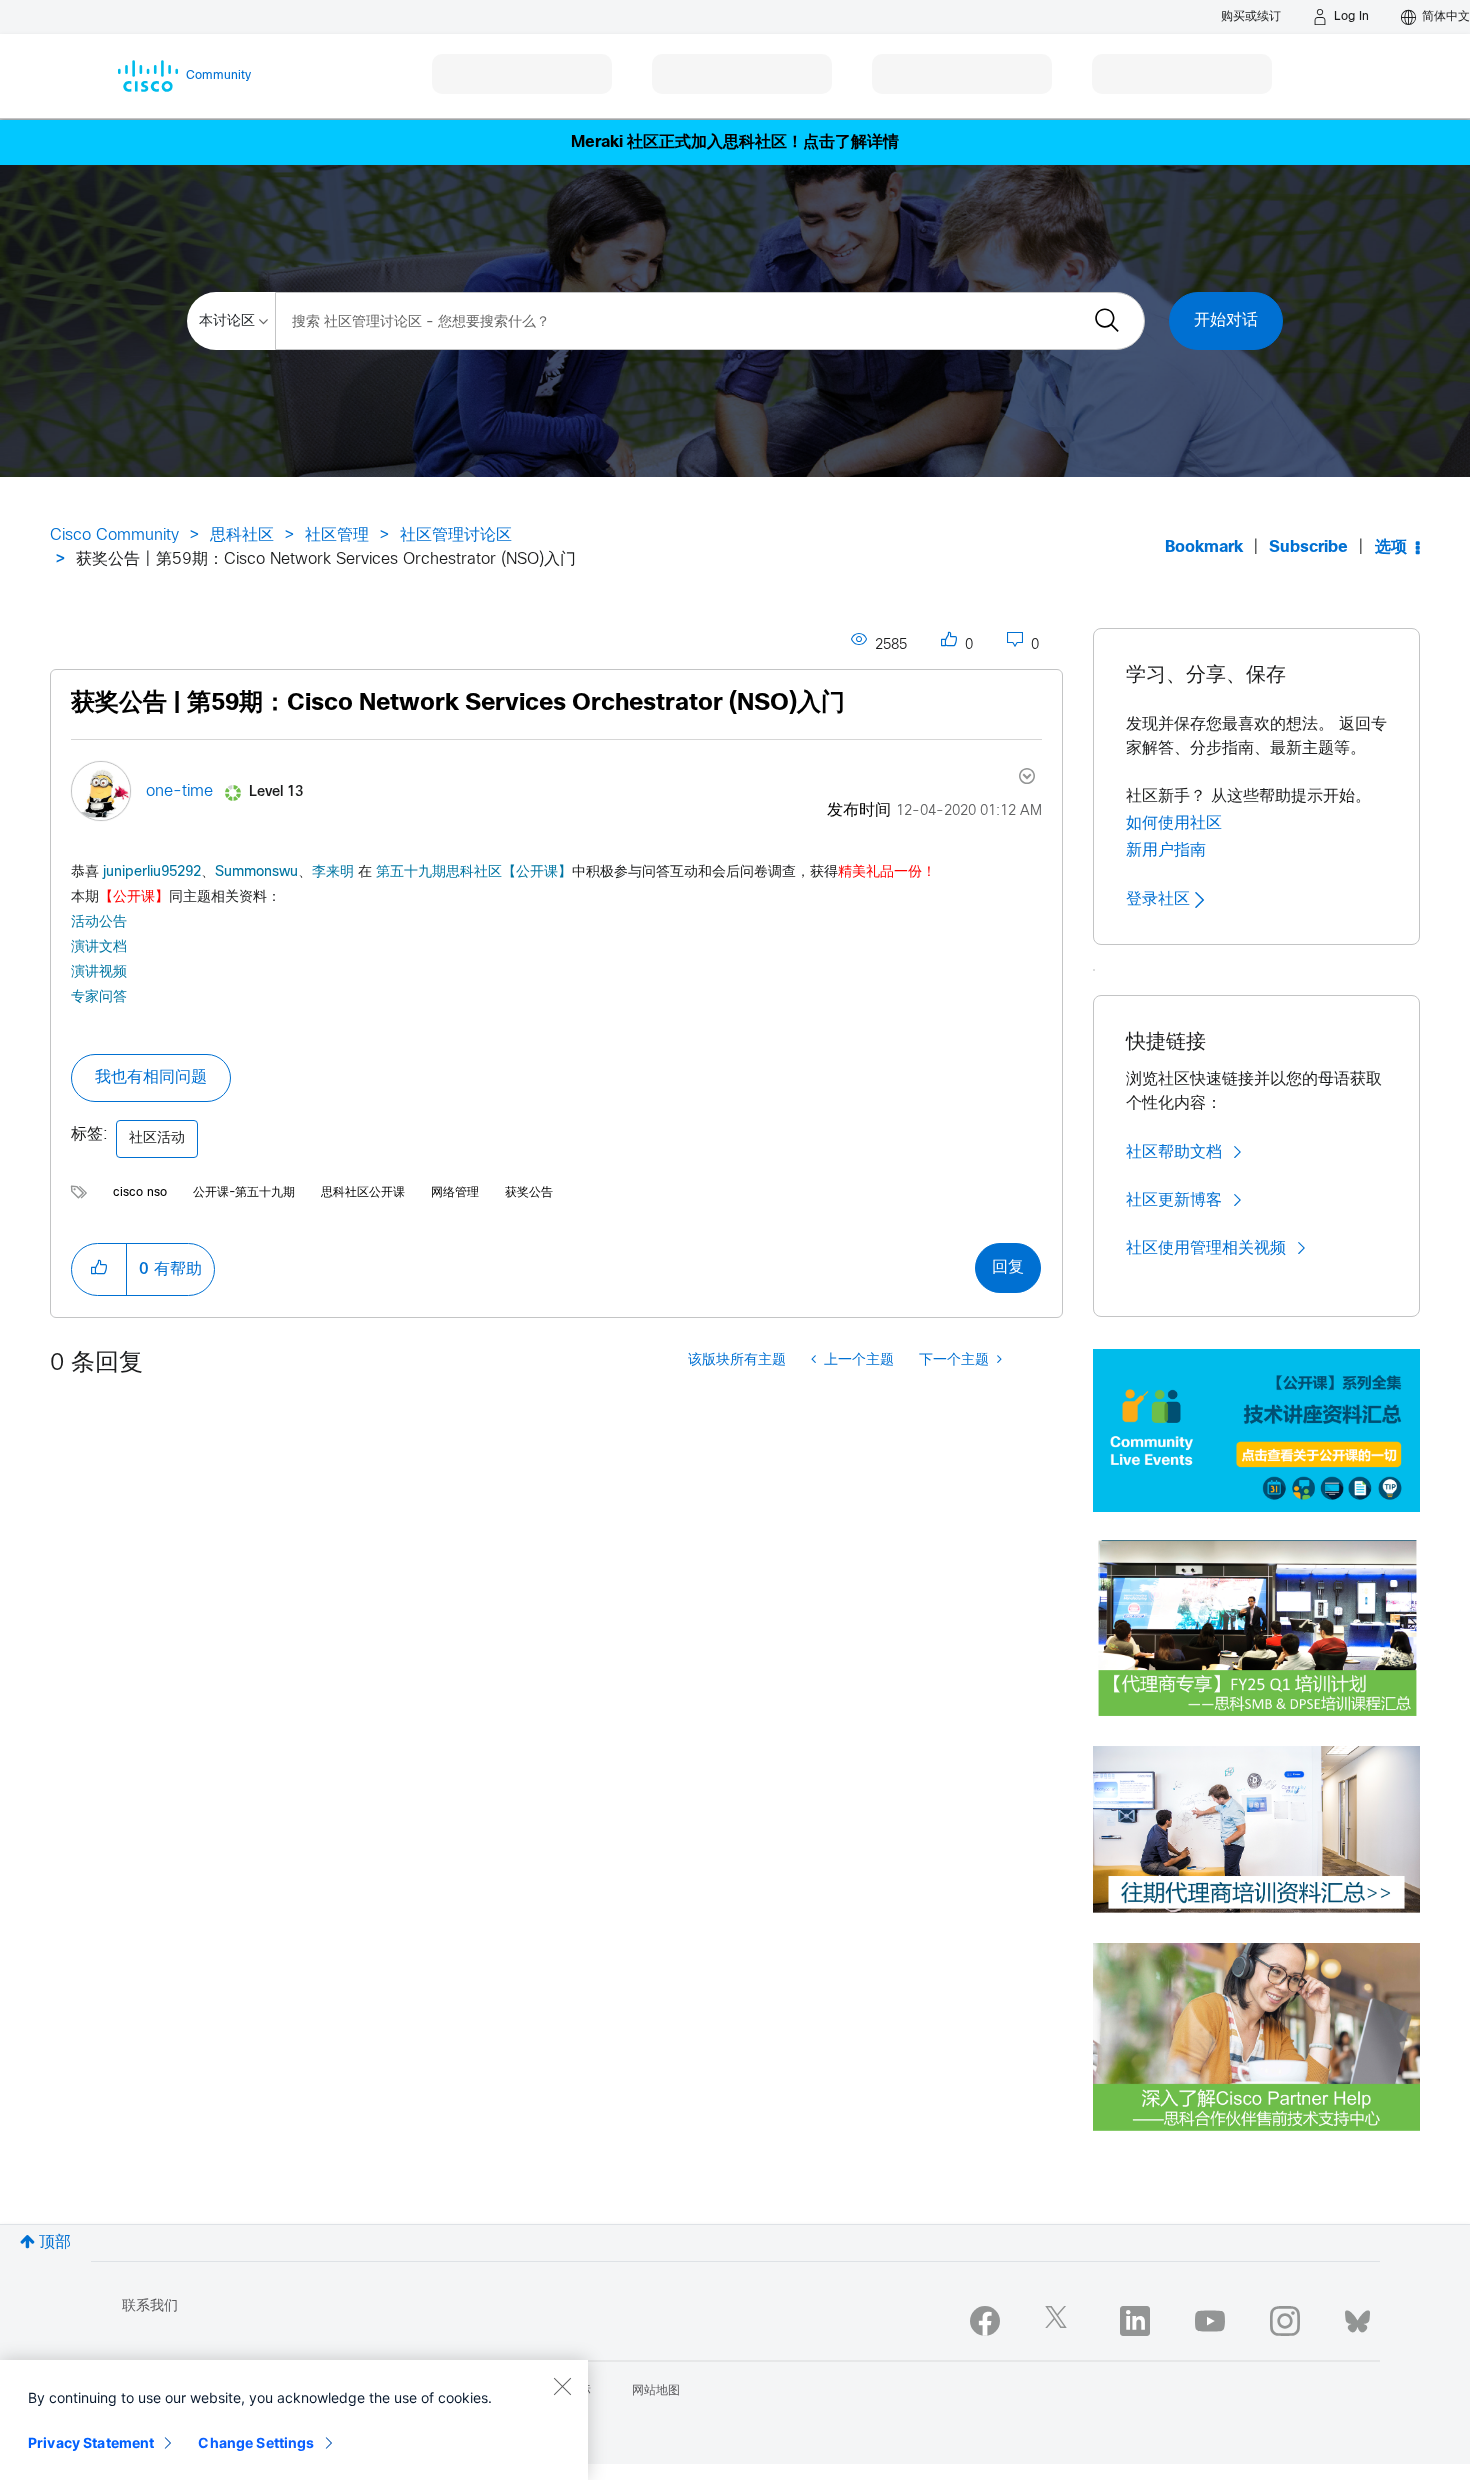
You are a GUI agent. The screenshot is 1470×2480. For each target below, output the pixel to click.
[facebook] (985, 2321)
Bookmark (1204, 547)
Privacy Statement (91, 2442)
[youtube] (1210, 2321)
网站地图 (656, 2391)
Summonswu (256, 872)
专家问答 (99, 996)
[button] (99, 1269)
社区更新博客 (1174, 1200)
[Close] (562, 2386)
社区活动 (157, 1138)
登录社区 (1160, 899)
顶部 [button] (55, 2242)
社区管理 (337, 535)
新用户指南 (1166, 850)
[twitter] (1060, 2321)
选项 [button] (1391, 547)
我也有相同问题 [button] (151, 1077)
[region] (294, 2420)
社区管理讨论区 (456, 535)
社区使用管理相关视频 (1206, 1248)
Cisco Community (114, 535)
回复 (1008, 1267)
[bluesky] (1357, 2317)
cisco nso (140, 1193)
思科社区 (242, 535)
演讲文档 (99, 946)
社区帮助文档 (1174, 1152)
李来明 (333, 872)
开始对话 (1226, 320)
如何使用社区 (1174, 823)
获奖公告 (529, 1193)
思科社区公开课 (363, 1193)
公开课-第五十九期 (244, 1193)
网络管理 (455, 1193)
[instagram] (1285, 2321)
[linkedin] (1135, 2321)
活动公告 (99, 922)
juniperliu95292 (152, 872)
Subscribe (1308, 547)
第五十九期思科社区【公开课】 (474, 872)
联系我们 (150, 2306)
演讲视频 (99, 971)
